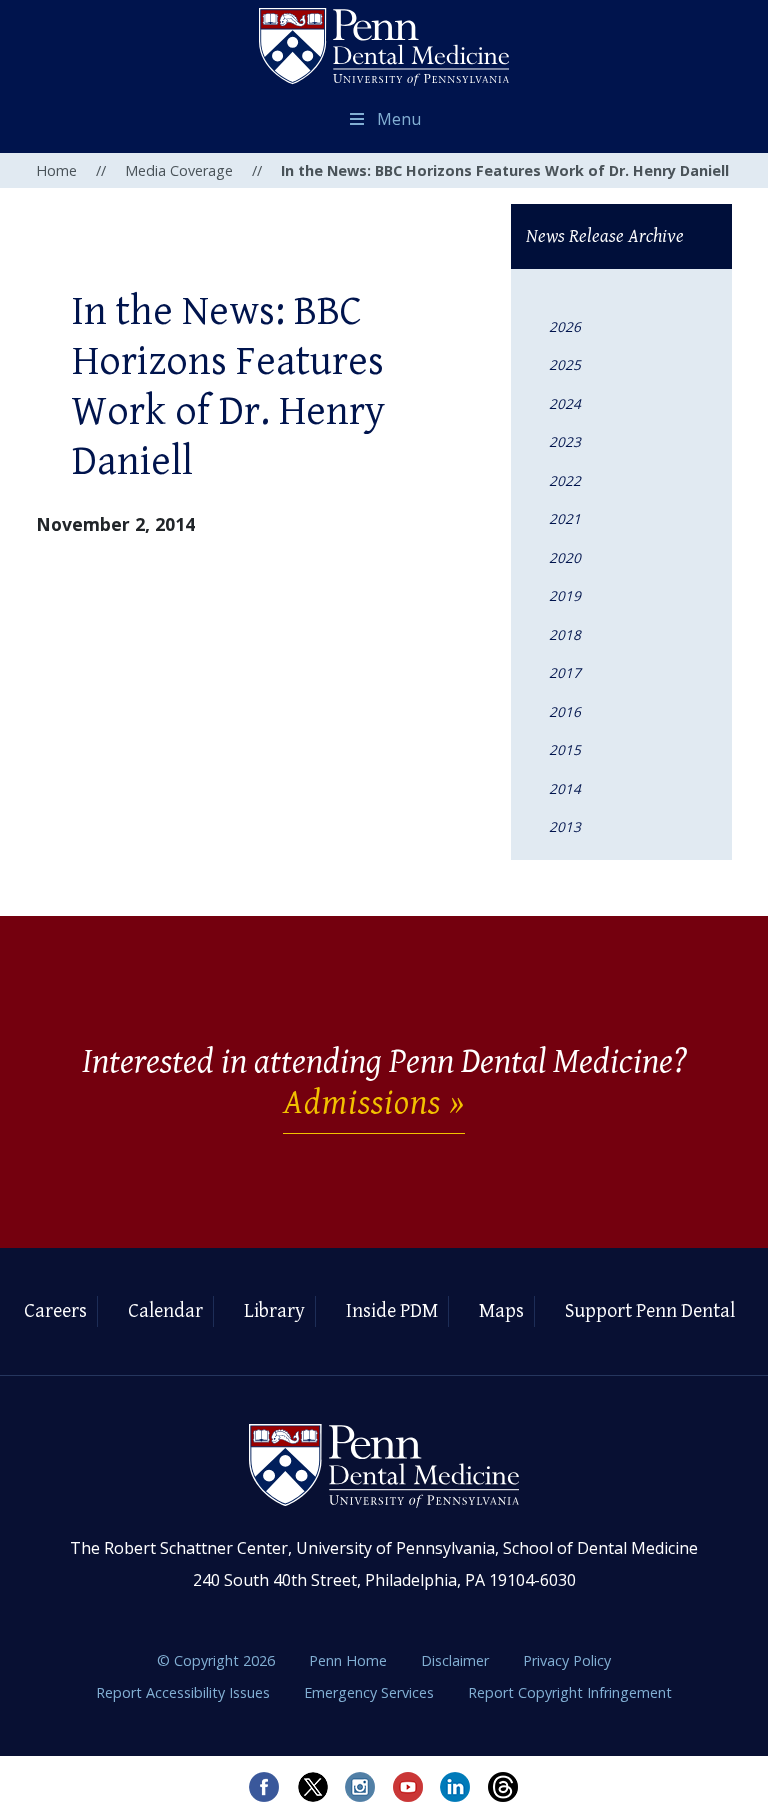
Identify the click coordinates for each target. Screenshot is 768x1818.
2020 (565, 557)
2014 (565, 788)
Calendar (165, 1311)
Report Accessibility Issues (185, 1692)
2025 (565, 364)
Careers (55, 1311)
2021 (565, 518)
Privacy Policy (567, 1660)
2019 (565, 595)
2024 (565, 403)
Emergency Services (371, 1692)
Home (56, 170)
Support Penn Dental (650, 1311)
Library (274, 1311)
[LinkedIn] (456, 1787)
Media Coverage (179, 170)
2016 (565, 711)
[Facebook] (264, 1787)
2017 (565, 672)
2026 (565, 326)
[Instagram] (360, 1787)
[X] (312, 1787)
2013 (565, 826)
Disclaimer (457, 1660)
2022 (565, 480)
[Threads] (504, 1787)
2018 (565, 634)
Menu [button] (399, 119)
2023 (565, 441)
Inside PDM (392, 1311)
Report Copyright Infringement (570, 1692)
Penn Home (350, 1660)
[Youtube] (408, 1787)
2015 (565, 749)
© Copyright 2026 (216, 1660)
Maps (501, 1311)
